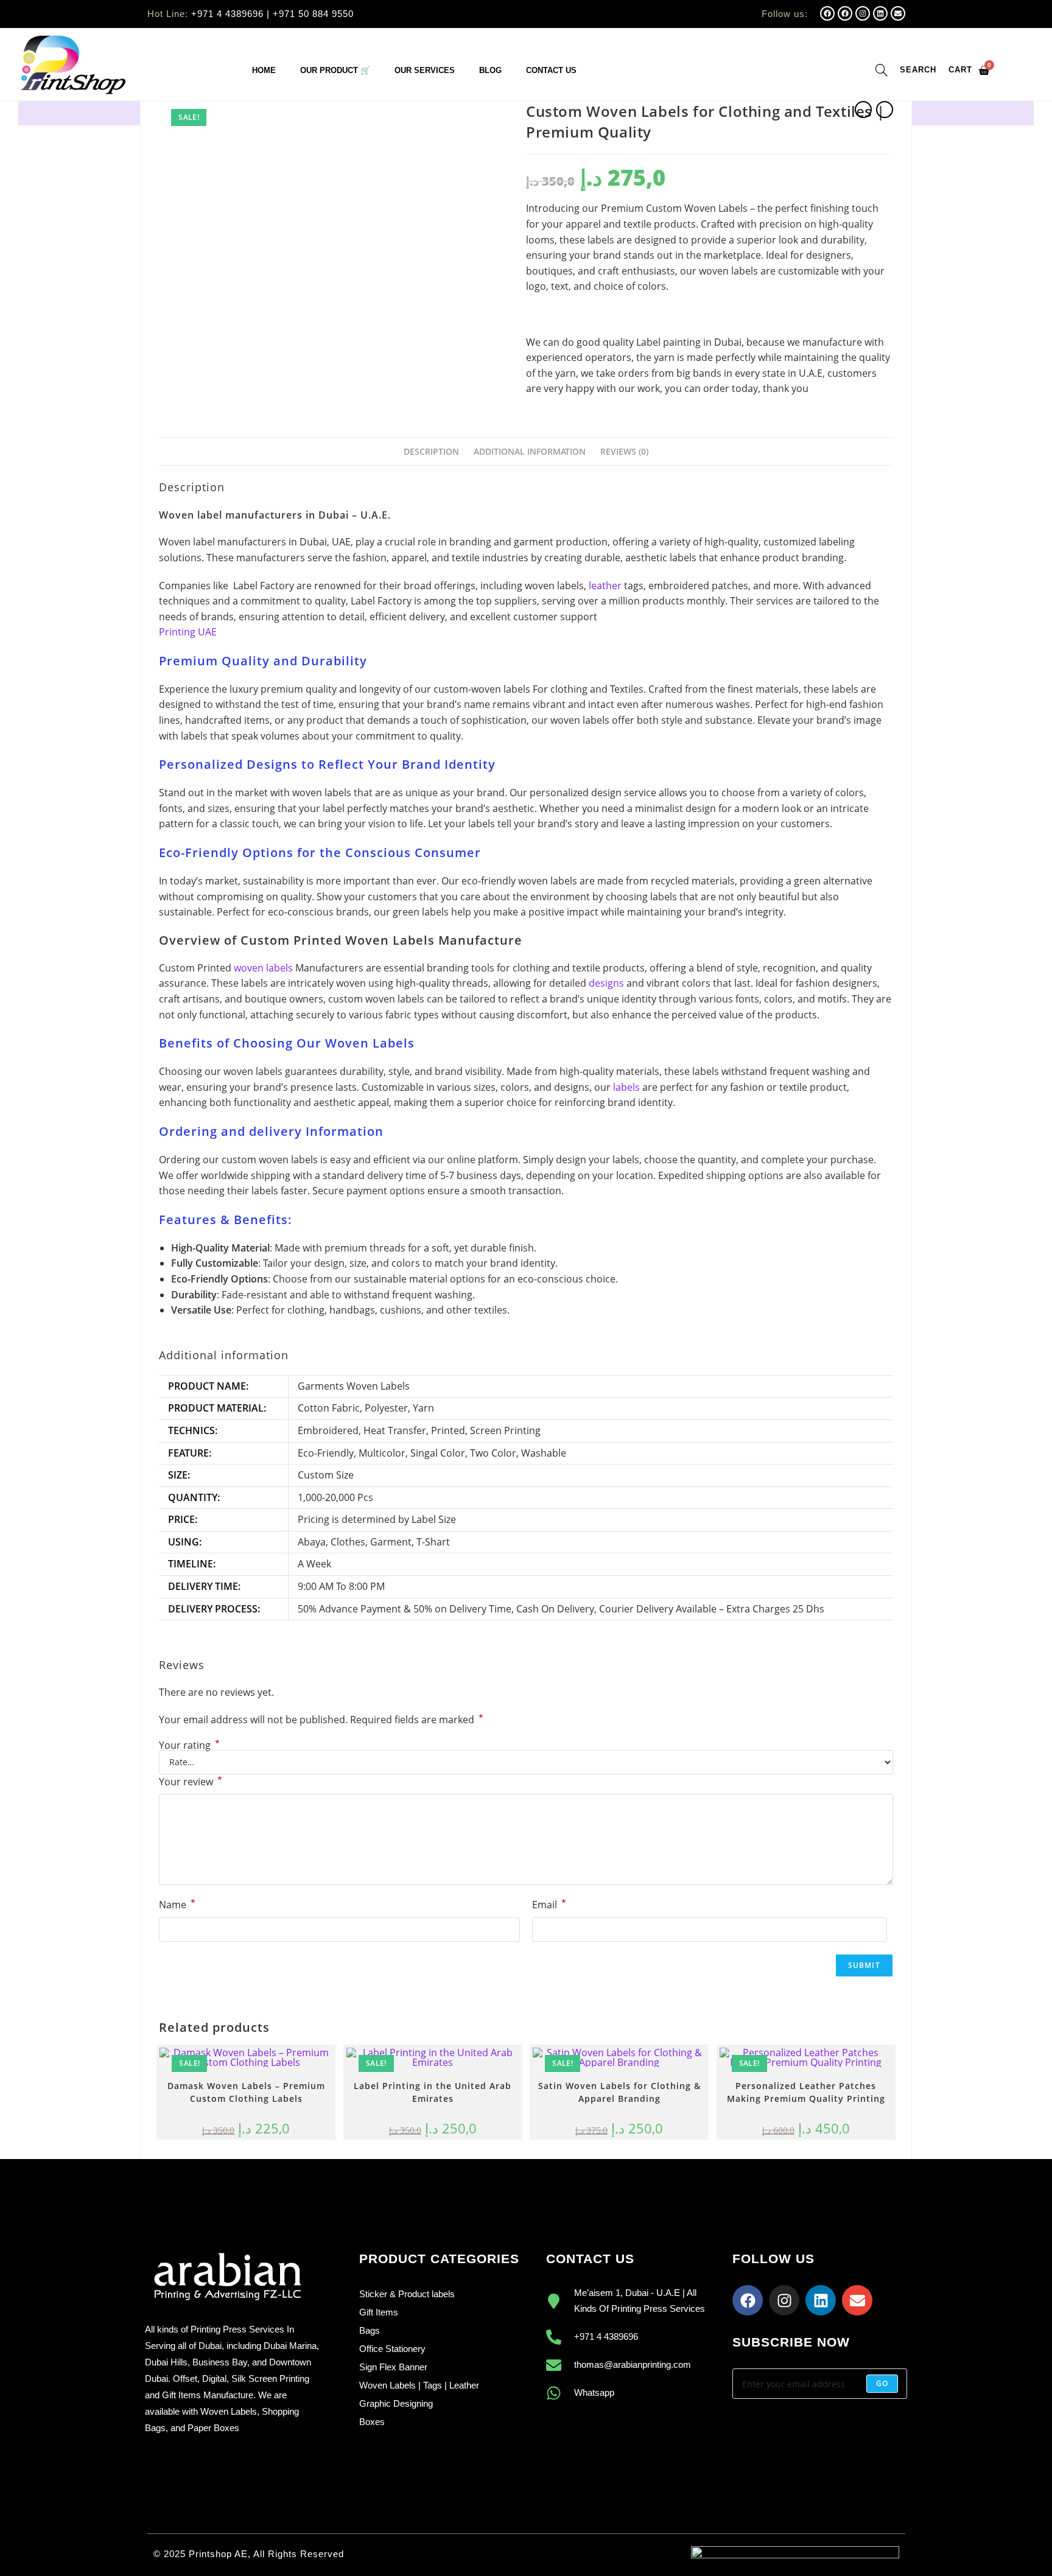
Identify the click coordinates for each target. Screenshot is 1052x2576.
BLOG (490, 70)
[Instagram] (863, 13)
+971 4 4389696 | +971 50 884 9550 (272, 14)
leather (605, 586)
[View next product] (885, 110)
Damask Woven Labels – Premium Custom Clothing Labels (246, 2092)
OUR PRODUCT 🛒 (335, 70)
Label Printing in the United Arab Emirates (433, 2092)
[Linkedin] (880, 13)
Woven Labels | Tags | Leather (419, 2385)
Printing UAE (188, 632)
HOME (264, 70)
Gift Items (379, 2312)
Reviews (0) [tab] (624, 451)
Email (549, 1904)
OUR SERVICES (425, 70)
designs (606, 983)
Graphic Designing (396, 2403)
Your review (191, 1781)
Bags (370, 2330)
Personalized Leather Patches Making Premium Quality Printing (806, 2092)
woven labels (262, 968)
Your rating (189, 1745)
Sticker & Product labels (407, 2294)
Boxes (372, 2422)
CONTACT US (551, 70)
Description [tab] (431, 451)
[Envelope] (898, 13)
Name (177, 1904)
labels (625, 1087)
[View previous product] (863, 110)
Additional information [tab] (530, 451)
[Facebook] (827, 13)
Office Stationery (392, 2349)
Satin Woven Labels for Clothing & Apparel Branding (619, 2092)
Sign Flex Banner (393, 2367)
